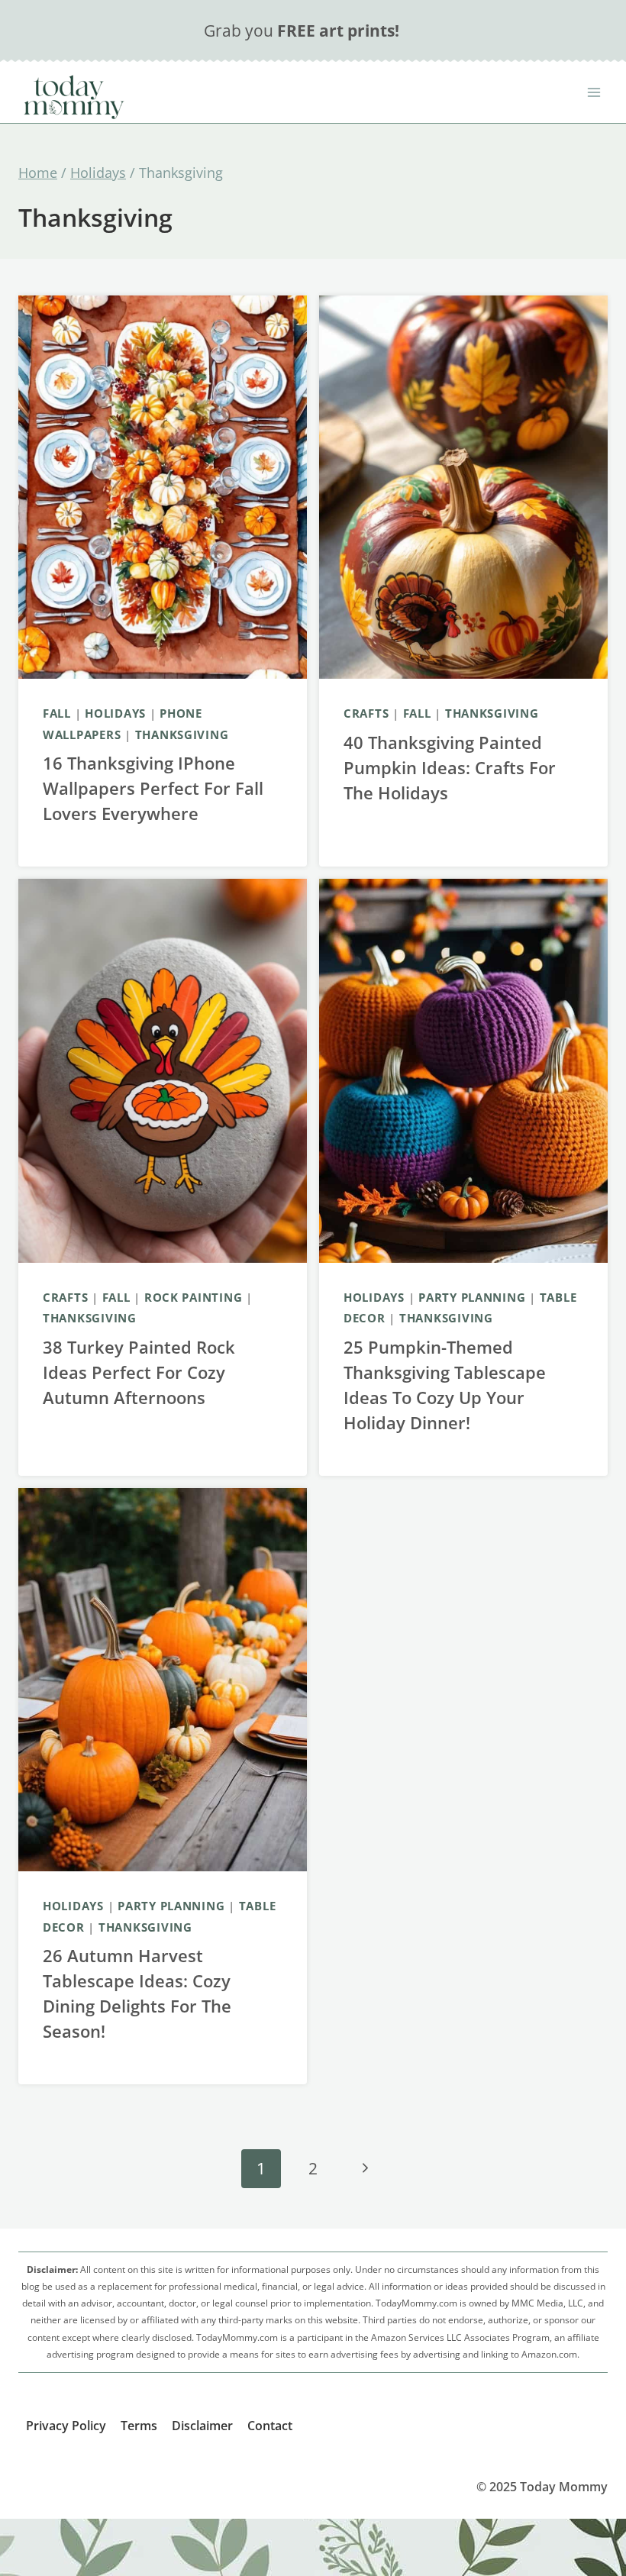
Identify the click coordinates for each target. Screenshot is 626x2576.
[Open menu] (594, 92)
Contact (270, 2426)
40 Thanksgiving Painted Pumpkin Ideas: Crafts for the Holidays (450, 767)
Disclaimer (202, 2426)
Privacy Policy (66, 2426)
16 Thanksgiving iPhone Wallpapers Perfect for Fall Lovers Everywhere (153, 788)
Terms (139, 2426)
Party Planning (472, 1297)
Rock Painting (194, 1297)
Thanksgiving (182, 734)
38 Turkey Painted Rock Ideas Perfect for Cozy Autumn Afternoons (139, 1372)
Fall (57, 713)
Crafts (366, 713)
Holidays (115, 713)
